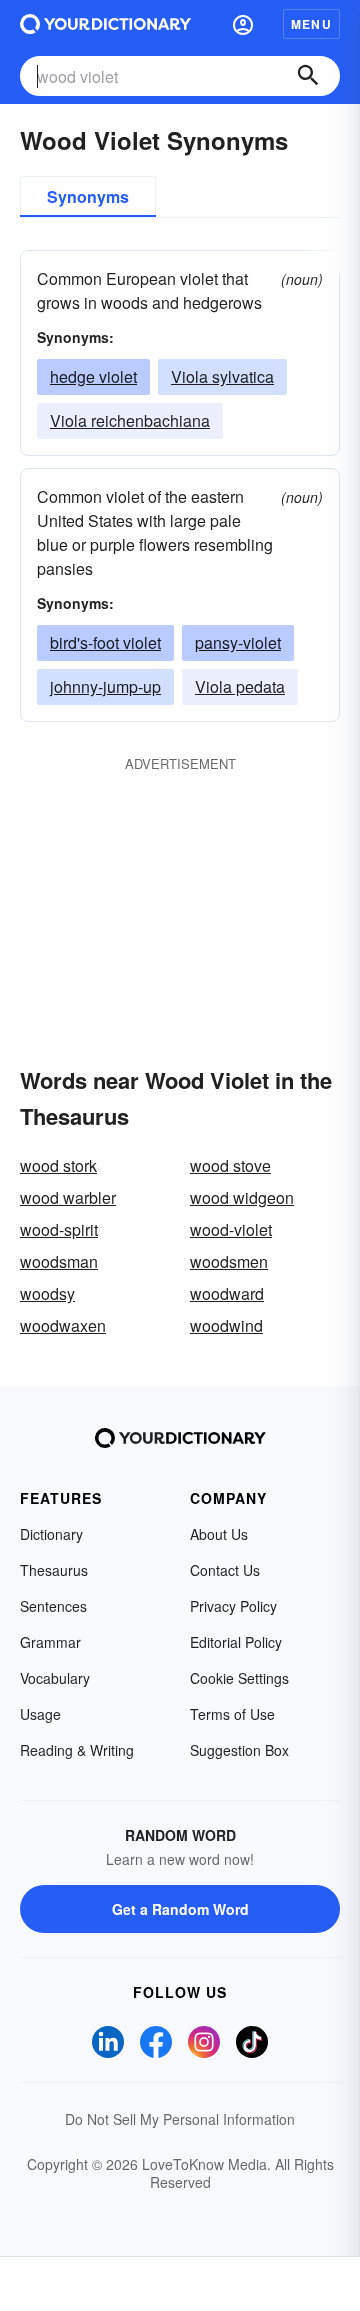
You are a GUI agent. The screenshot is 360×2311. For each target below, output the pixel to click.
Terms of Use (232, 1714)
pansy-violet (238, 642)
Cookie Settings (239, 1678)
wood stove (230, 1165)
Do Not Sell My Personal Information (180, 2119)
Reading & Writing (77, 1750)
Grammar (50, 1642)
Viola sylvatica (222, 376)
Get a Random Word (180, 1909)
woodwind (226, 1325)
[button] (243, 24)
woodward (227, 1293)
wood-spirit (59, 1229)
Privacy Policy (233, 1606)
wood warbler (68, 1197)
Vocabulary (55, 1678)
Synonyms (88, 196)
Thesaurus (54, 1570)
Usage (40, 1714)
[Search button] (308, 76)
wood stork (58, 1165)
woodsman (59, 1261)
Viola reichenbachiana (130, 420)
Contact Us (225, 1570)
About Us (219, 1534)
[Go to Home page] (105, 24)
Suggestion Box (239, 1750)
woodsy (47, 1293)
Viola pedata (240, 686)
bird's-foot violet (105, 642)
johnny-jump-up (105, 686)
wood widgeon (242, 1197)
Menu (311, 24)
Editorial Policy (236, 1642)
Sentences (53, 1606)
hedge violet (93, 376)
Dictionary (51, 1534)
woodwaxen (63, 1325)
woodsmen (229, 1261)
